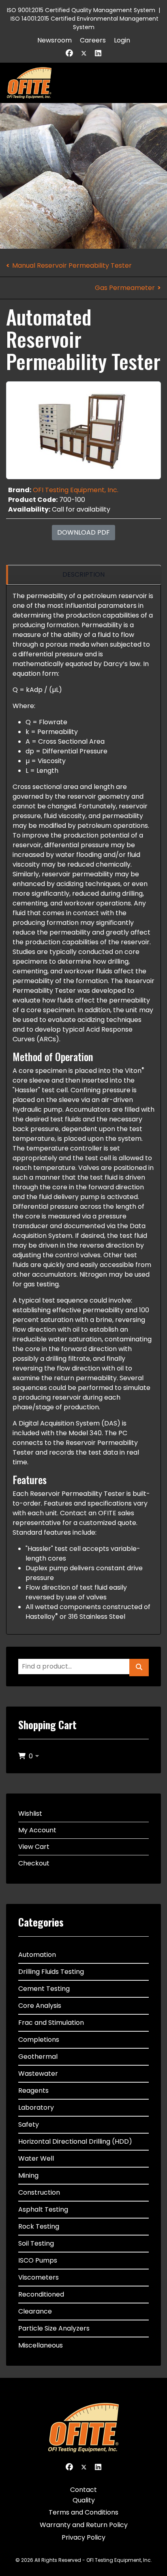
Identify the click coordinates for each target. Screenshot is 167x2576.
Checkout (34, 1863)
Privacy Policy (83, 2537)
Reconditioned (41, 2294)
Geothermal (38, 2057)
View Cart (34, 1847)
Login (122, 40)
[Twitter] (84, 53)
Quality (84, 2500)
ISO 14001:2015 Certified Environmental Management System (85, 23)
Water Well (36, 2158)
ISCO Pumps (38, 2260)
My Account (37, 1830)
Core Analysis (40, 2006)
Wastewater (38, 2074)
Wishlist (30, 1814)
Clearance (35, 2311)
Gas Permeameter (125, 288)
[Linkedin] (98, 53)
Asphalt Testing (43, 2209)
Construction (39, 2192)
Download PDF (83, 532)
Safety (29, 2124)
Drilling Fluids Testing (51, 1972)
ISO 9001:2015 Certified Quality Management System (81, 10)
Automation (37, 1955)
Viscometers (39, 2277)
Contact (83, 2490)
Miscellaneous (41, 2345)
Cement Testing (44, 1989)
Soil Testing (36, 2243)
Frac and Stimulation (51, 2023)
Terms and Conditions (83, 2512)
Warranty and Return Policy (84, 2525)
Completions (39, 2040)
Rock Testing (39, 2226)
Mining (28, 2175)
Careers (93, 40)
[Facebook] (69, 53)
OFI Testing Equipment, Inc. (76, 490)
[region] (83, 575)
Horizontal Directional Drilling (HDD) (75, 2141)
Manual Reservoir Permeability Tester (72, 265)
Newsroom (55, 40)
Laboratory (36, 2108)
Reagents (33, 2091)
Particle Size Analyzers (54, 2328)
